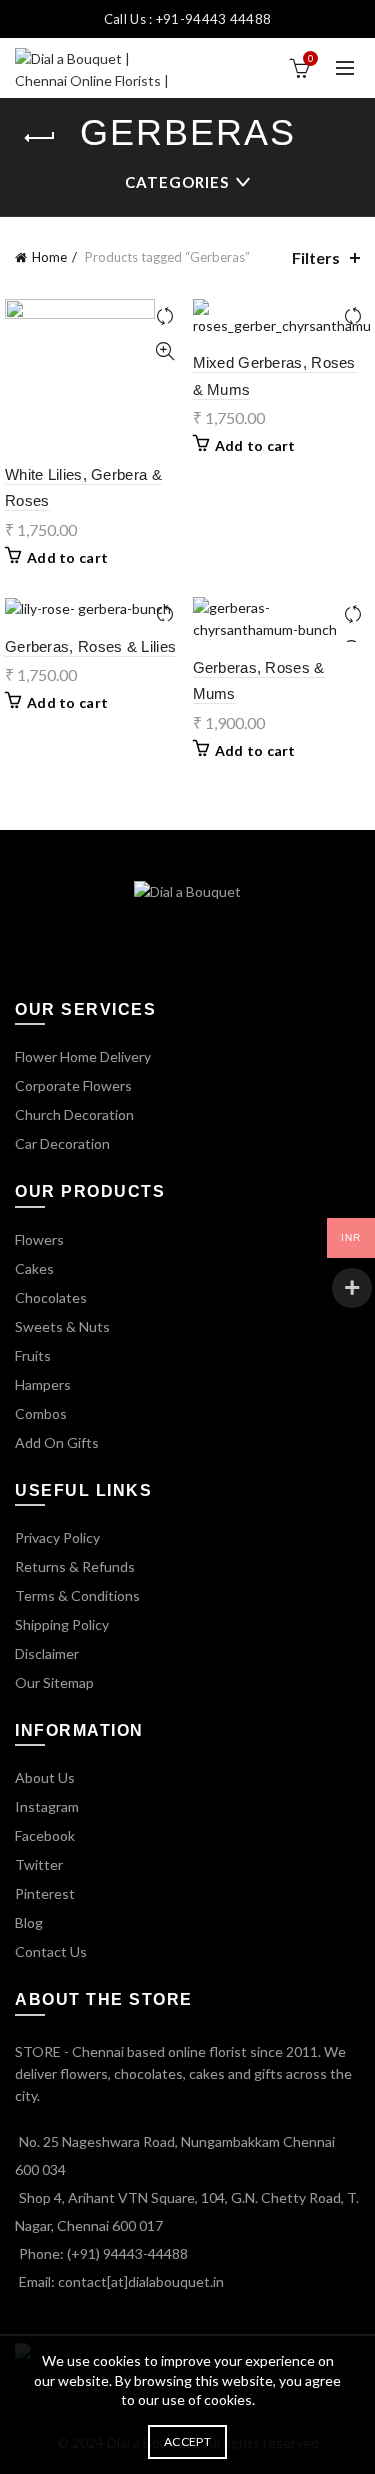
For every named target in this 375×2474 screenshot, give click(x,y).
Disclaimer (47, 1653)
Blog (29, 1922)
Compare (165, 316)
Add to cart (67, 557)
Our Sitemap (54, 1682)
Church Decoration (74, 1114)
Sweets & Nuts (62, 1326)
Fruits (33, 1355)
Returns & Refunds (75, 1566)
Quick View (165, 351)
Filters (316, 257)
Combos (41, 1413)
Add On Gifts (57, 1442)
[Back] (40, 138)
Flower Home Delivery (83, 1056)
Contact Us (51, 1951)
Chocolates (51, 1297)
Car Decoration (62, 1143)
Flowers (39, 1239)
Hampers (43, 1384)
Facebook (45, 1835)
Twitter (39, 1864)
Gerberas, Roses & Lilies (90, 646)
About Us (45, 1777)
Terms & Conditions (77, 1595)
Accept (187, 2441)
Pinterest (45, 1893)
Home (49, 257)
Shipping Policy (62, 1624)
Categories (177, 182)
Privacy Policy (57, 1537)
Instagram (47, 1806)
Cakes (34, 1268)
